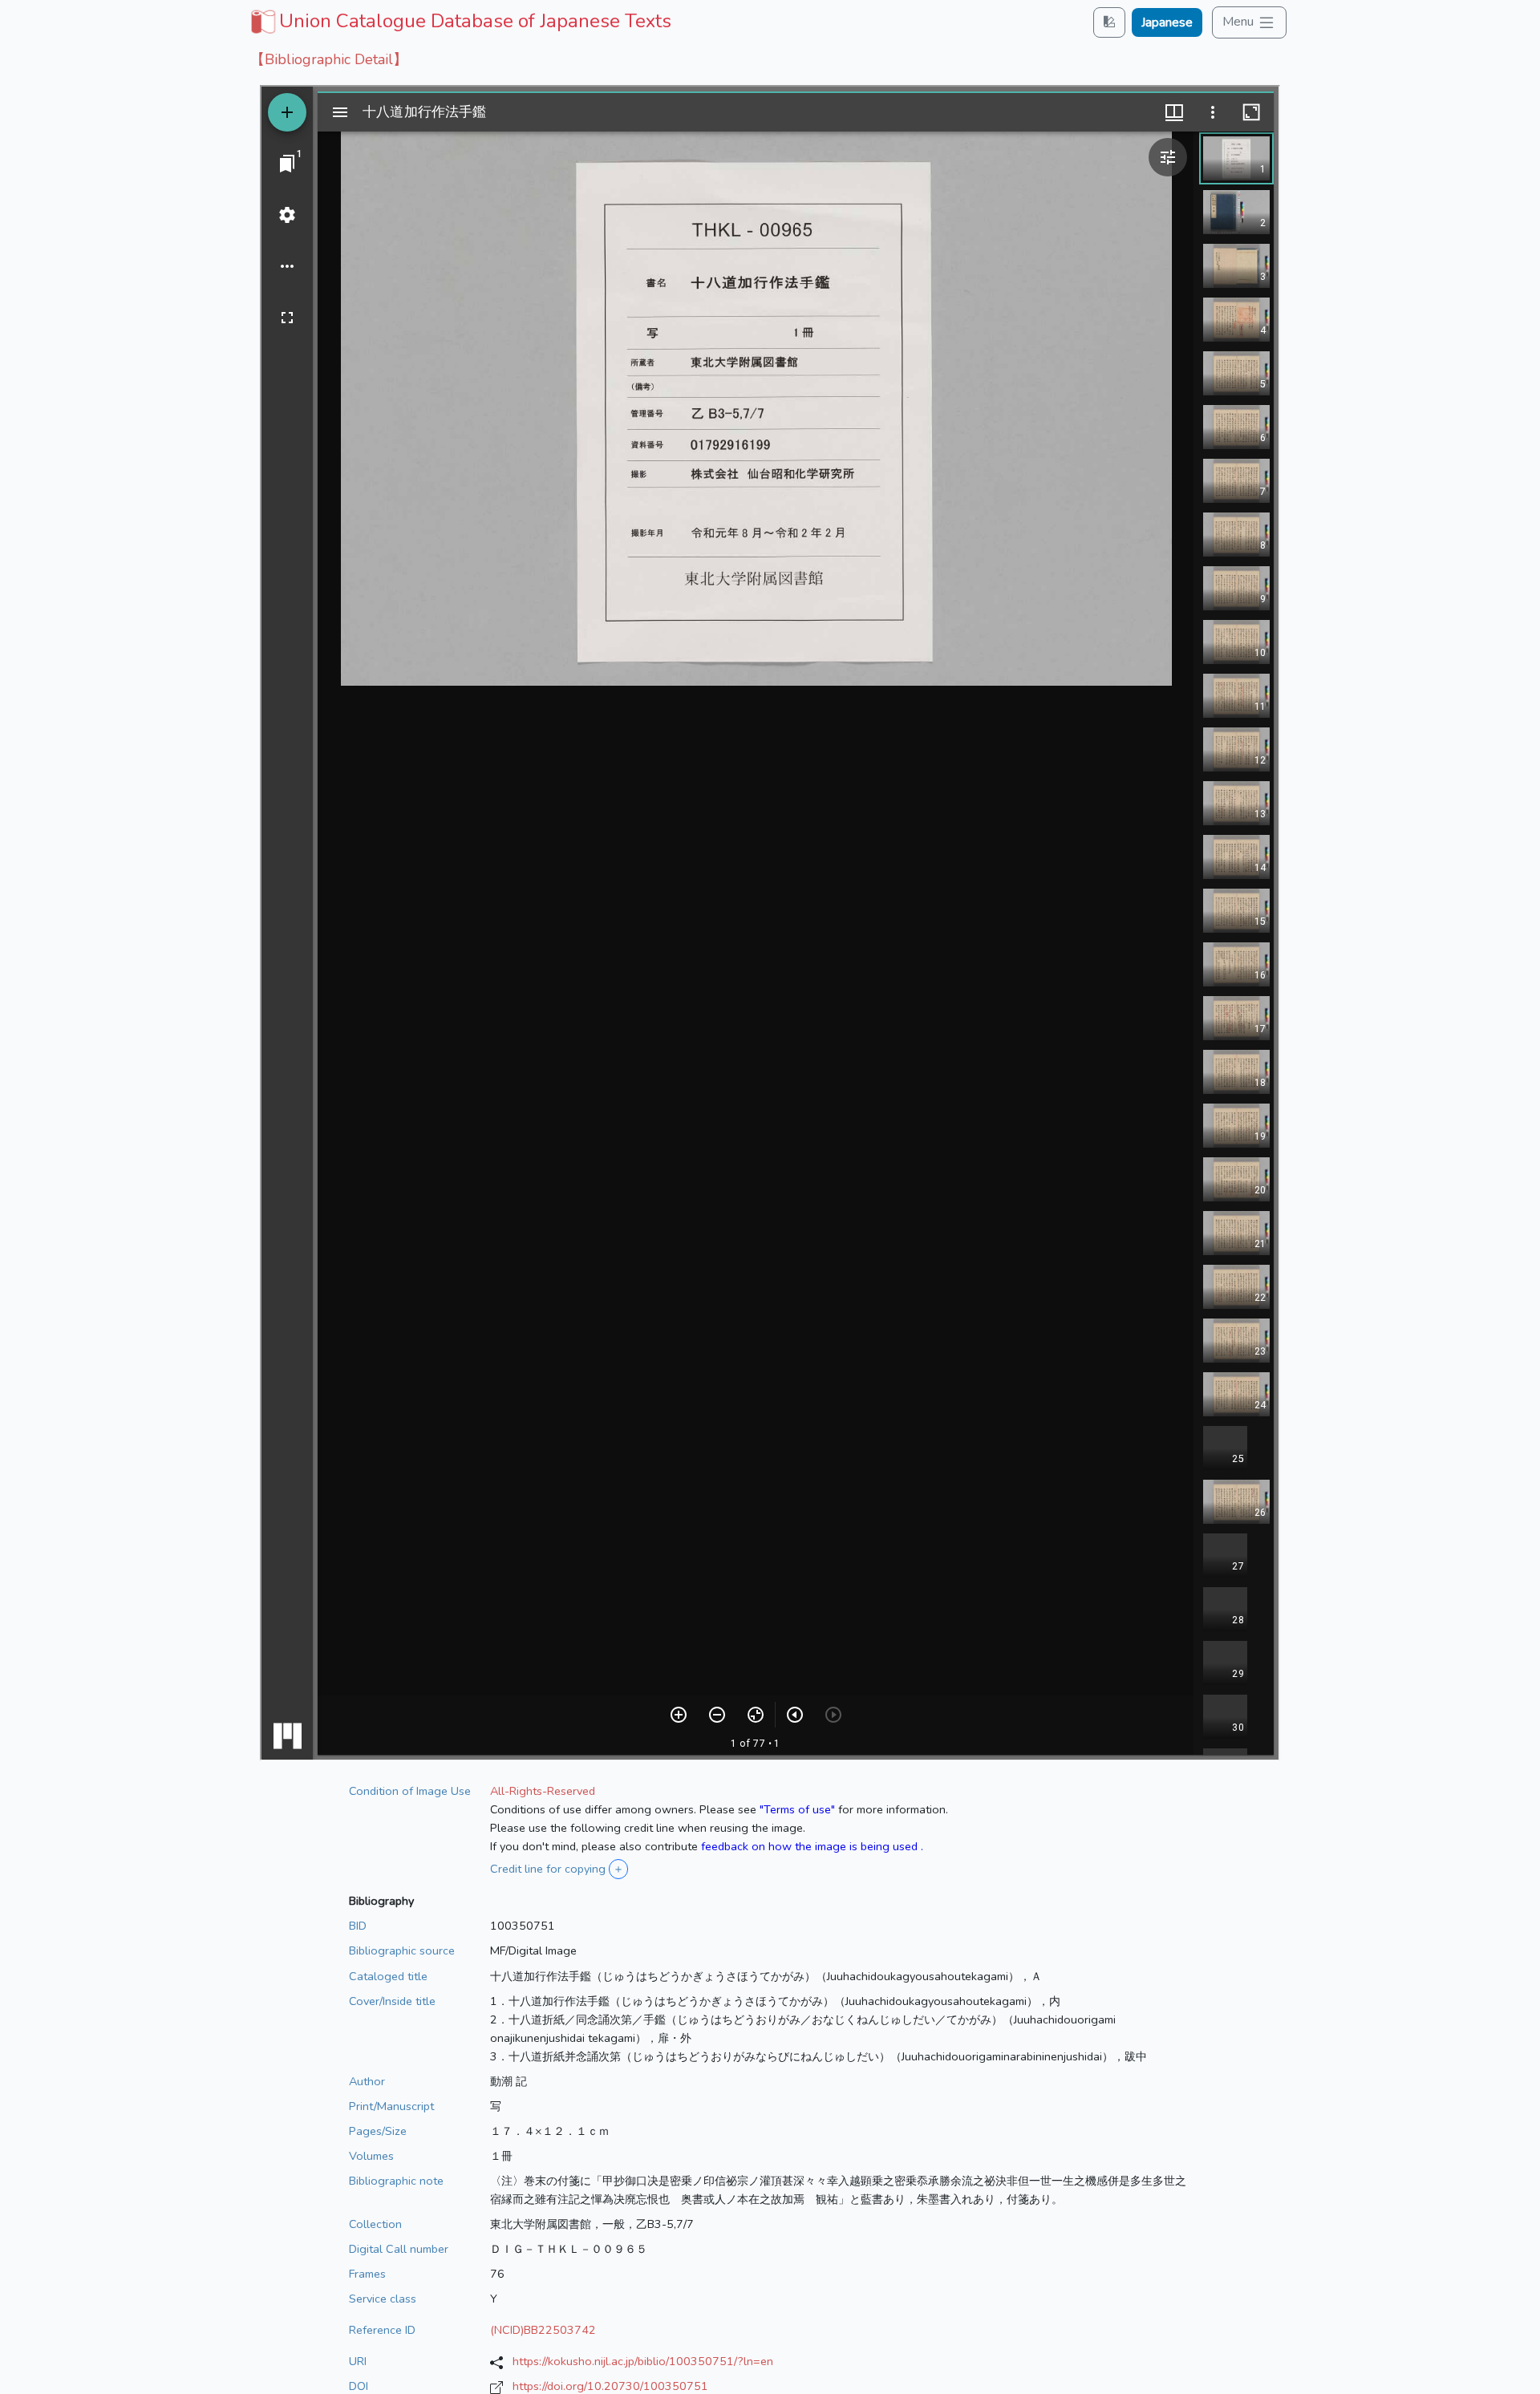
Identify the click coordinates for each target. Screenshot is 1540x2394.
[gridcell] (459, 21)
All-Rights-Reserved (543, 1791)
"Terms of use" (797, 1809)
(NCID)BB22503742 (543, 2330)
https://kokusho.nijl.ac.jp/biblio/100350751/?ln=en (643, 2361)
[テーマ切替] (1109, 22)
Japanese (1167, 22)
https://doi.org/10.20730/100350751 (610, 2386)
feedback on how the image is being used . (812, 1846)
